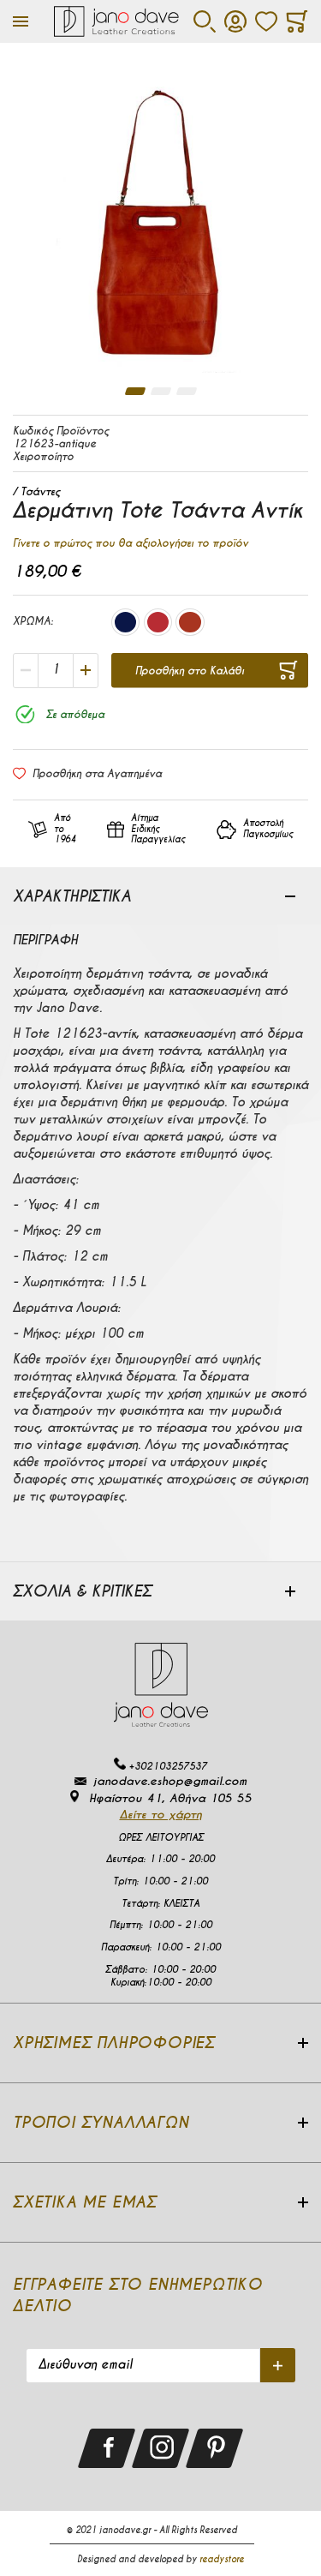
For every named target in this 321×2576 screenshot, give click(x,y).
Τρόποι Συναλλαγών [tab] (101, 2122)
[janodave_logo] (117, 21)
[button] (135, 391)
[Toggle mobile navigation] (21, 21)
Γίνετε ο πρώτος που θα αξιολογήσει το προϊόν (131, 543)
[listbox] (158, 624)
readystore (222, 2559)
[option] (125, 622)
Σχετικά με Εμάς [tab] (85, 2202)
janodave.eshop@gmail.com (170, 1781)
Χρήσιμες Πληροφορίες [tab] (114, 2043)
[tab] (160, 896)
